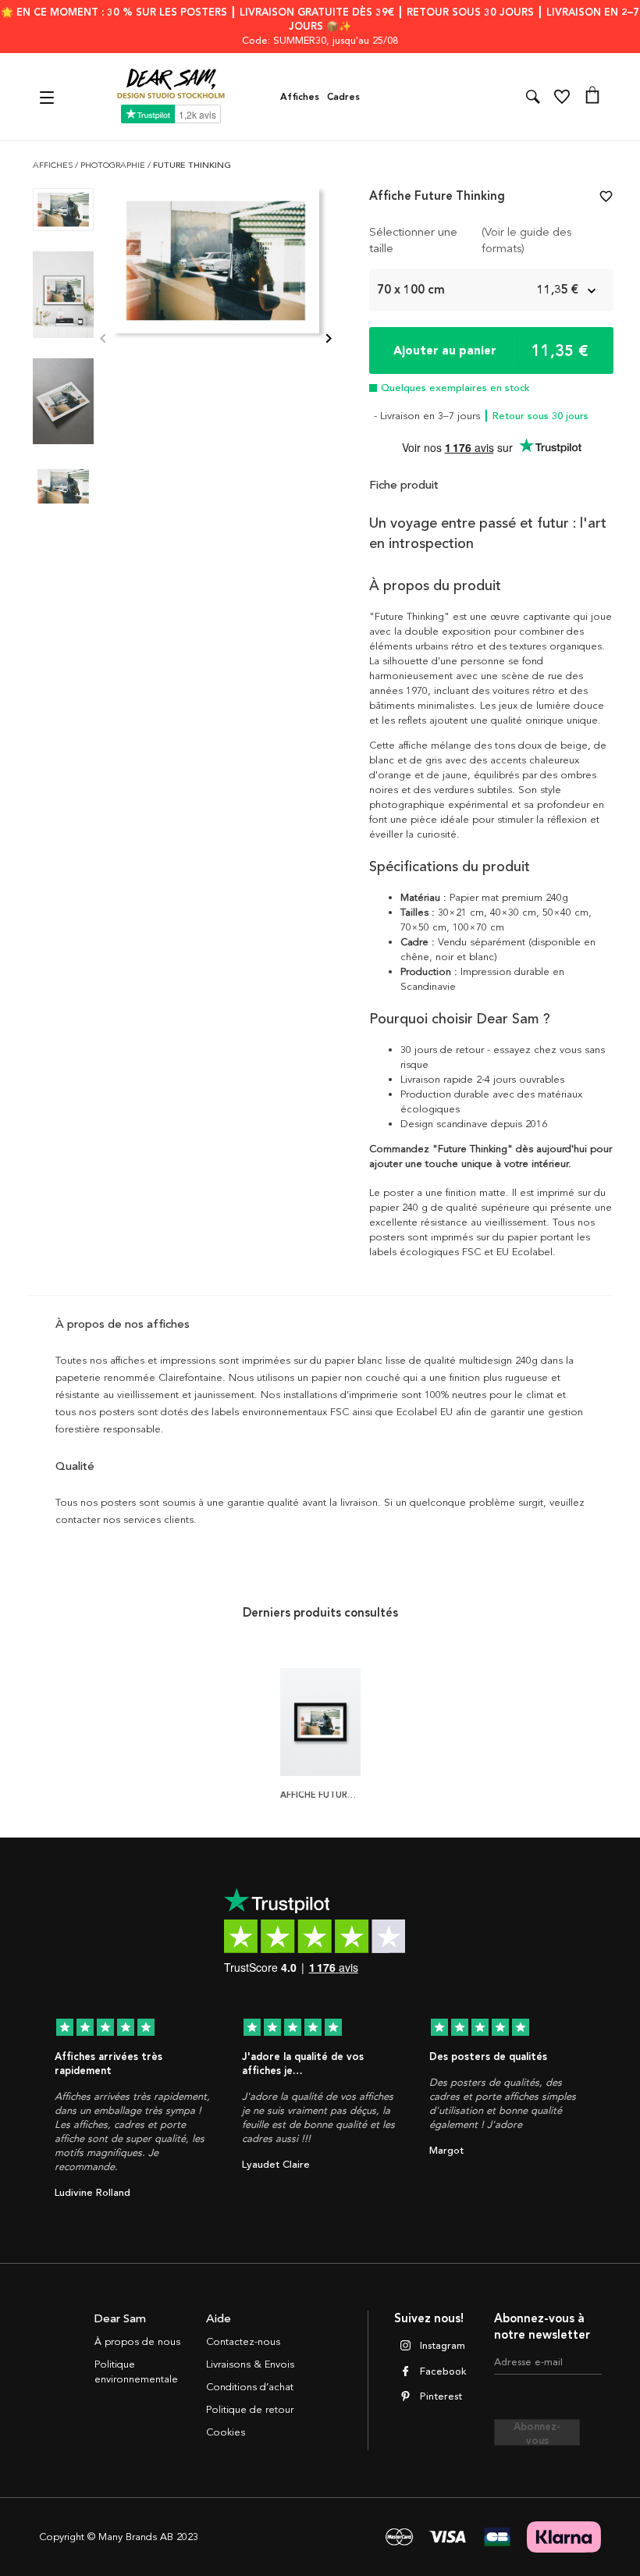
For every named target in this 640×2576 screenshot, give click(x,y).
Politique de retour (250, 2410)
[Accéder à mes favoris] (562, 97)
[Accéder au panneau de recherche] (533, 97)
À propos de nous (137, 2342)
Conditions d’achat (250, 2387)
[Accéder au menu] (49, 96)
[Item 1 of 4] (216, 340)
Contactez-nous (243, 2342)
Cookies (226, 2432)
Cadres (343, 97)
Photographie (114, 165)
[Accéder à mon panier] (592, 97)
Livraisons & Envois (250, 2364)
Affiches (300, 97)
